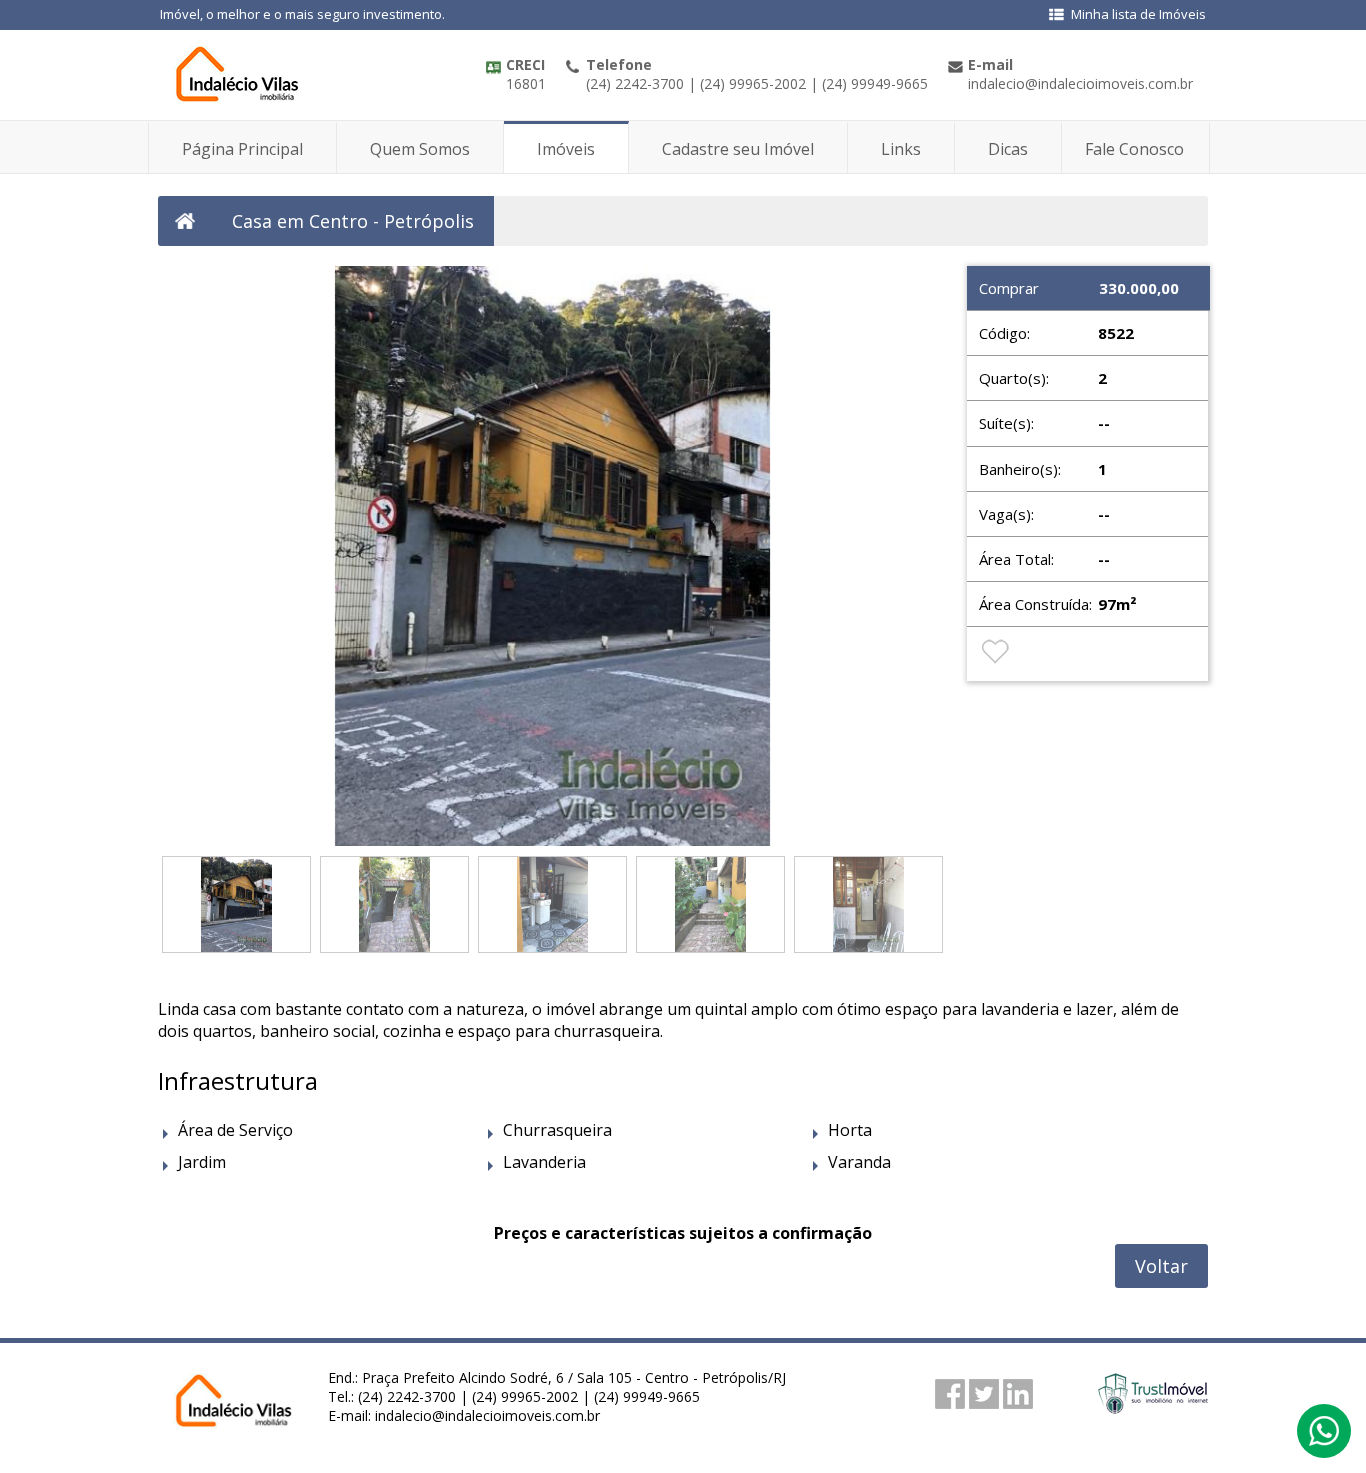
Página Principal (242, 149)
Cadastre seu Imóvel (738, 149)
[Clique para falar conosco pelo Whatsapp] (1324, 1440)
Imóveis (566, 149)
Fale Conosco (1134, 149)
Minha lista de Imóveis (1138, 14)
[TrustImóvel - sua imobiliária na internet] (1153, 1408)
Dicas (1008, 149)
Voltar (1161, 1266)
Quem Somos (420, 149)
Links (901, 149)
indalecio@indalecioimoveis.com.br (487, 1415)
